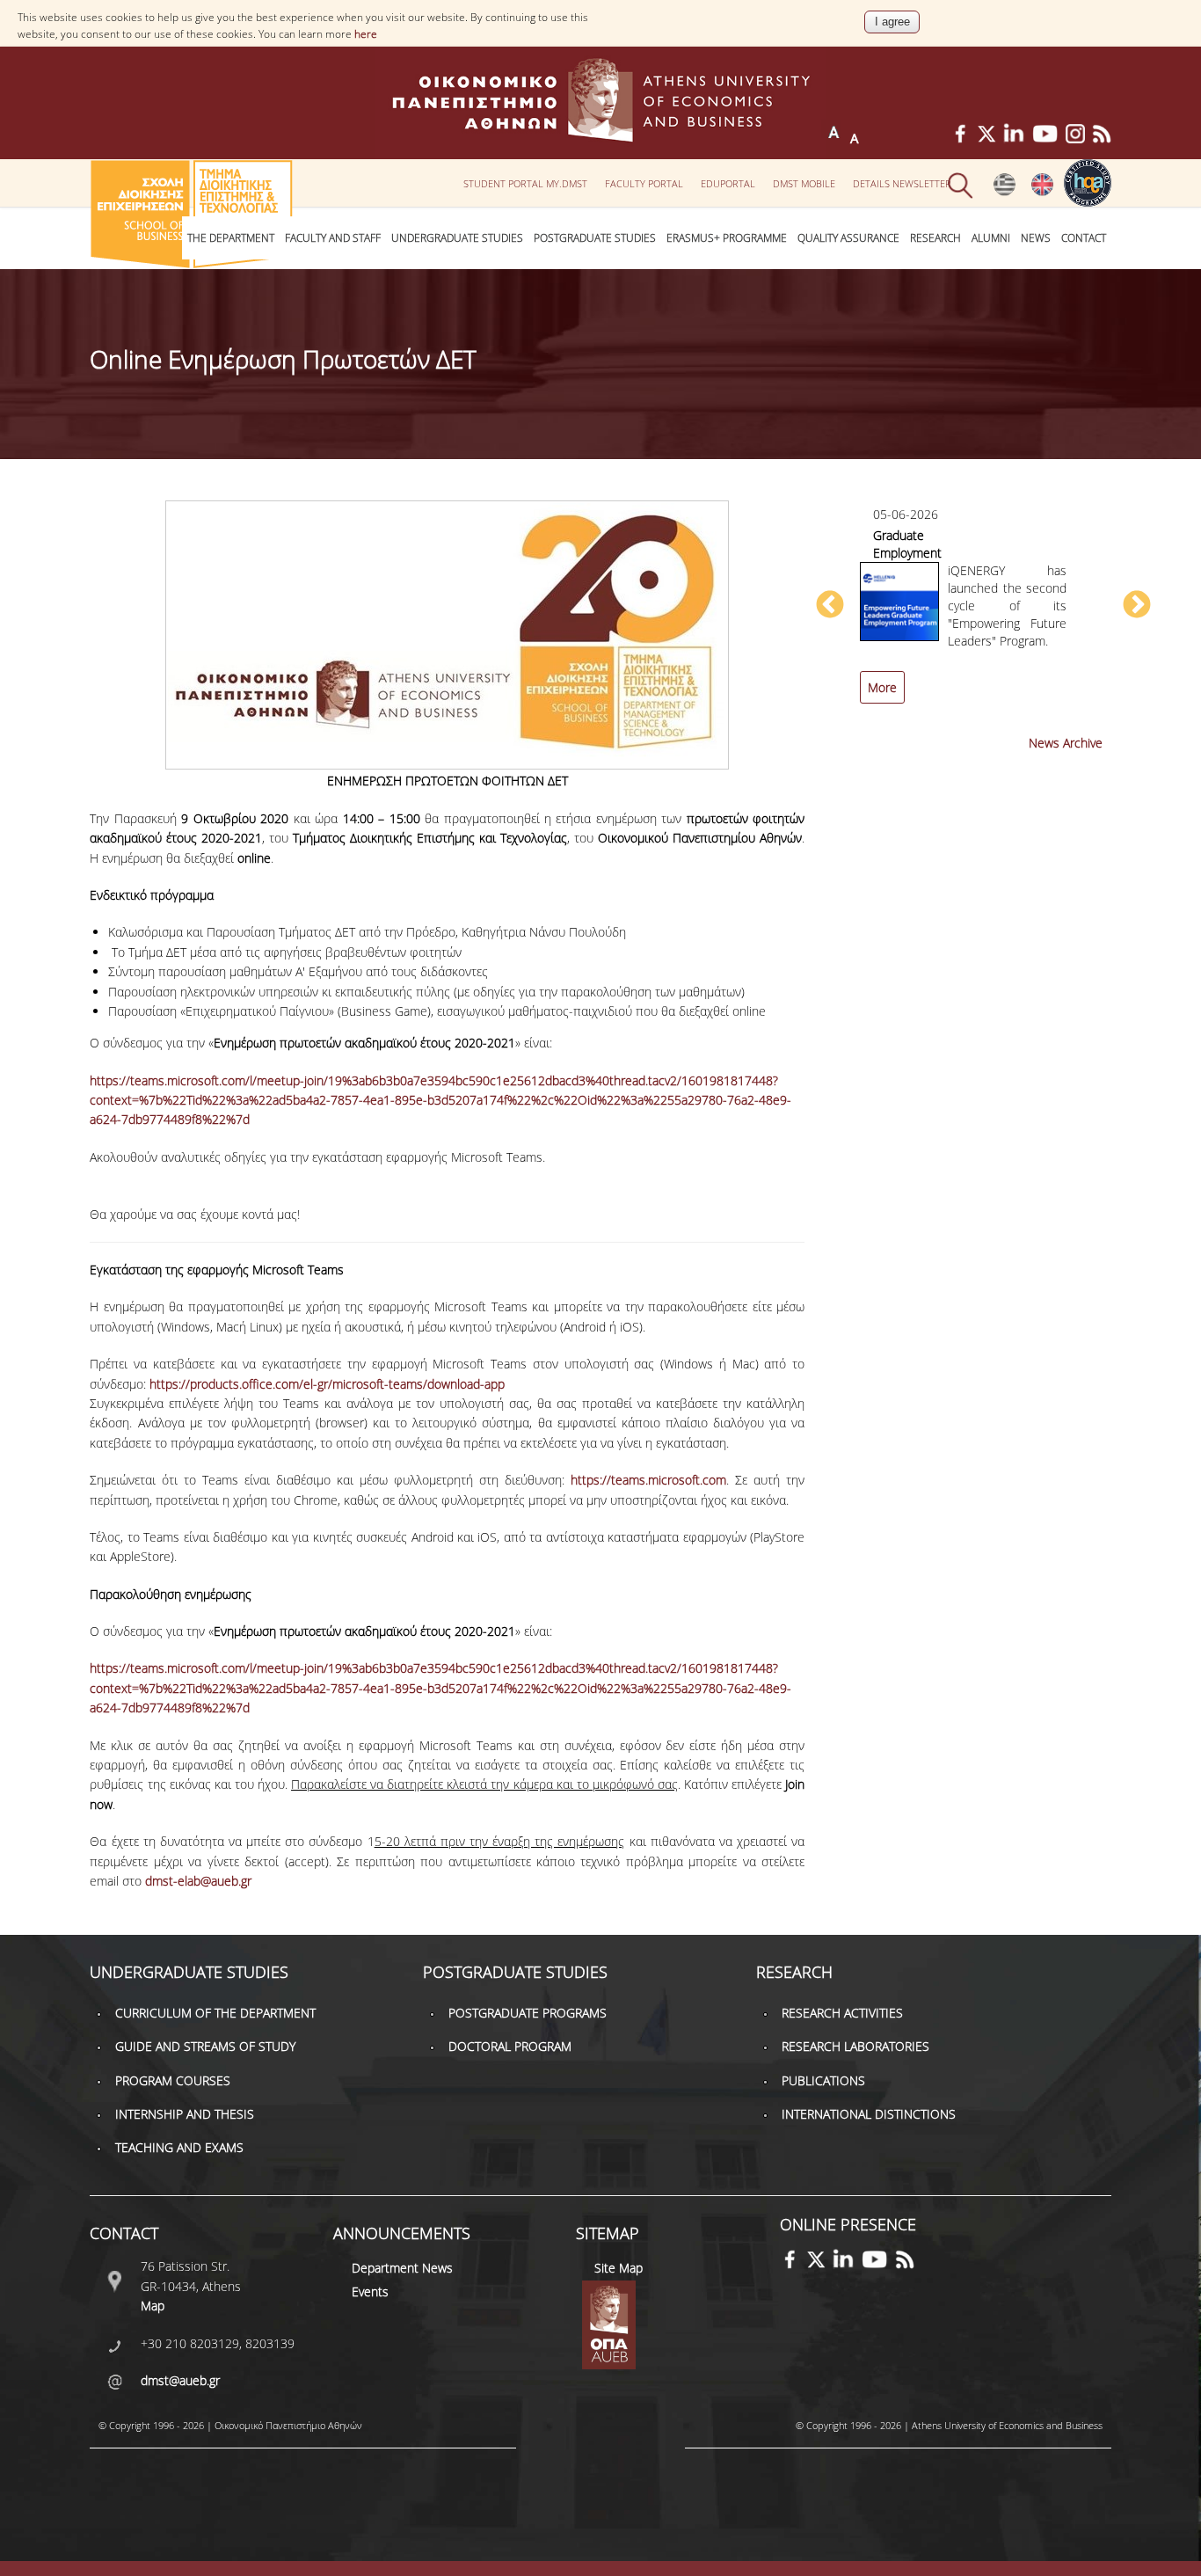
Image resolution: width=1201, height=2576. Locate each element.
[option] (983, 614)
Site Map (619, 2268)
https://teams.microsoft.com (645, 1480)
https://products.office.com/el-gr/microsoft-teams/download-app (327, 1384)
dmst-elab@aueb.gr (198, 1881)
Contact (1084, 238)
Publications (823, 2080)
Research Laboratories (855, 2046)
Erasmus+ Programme (727, 238)
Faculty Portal (644, 183)
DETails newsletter (902, 183)
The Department (231, 238)
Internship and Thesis (185, 2114)
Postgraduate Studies (595, 238)
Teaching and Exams (179, 2147)
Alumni (991, 238)
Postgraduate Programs (528, 2013)
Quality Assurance (848, 238)
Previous (830, 606)
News (1036, 238)
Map (153, 2306)
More (882, 687)
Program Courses (173, 2080)
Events (370, 2291)
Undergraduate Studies (457, 238)
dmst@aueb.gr (180, 2380)
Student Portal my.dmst (525, 183)
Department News (402, 2268)
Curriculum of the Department (215, 2013)
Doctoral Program (510, 2046)
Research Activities (842, 2013)
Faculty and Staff (333, 238)
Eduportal (728, 183)
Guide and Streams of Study (205, 2046)
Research (935, 238)
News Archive (1066, 743)
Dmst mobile (804, 183)
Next (1137, 606)
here (366, 34)
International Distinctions (869, 2114)
